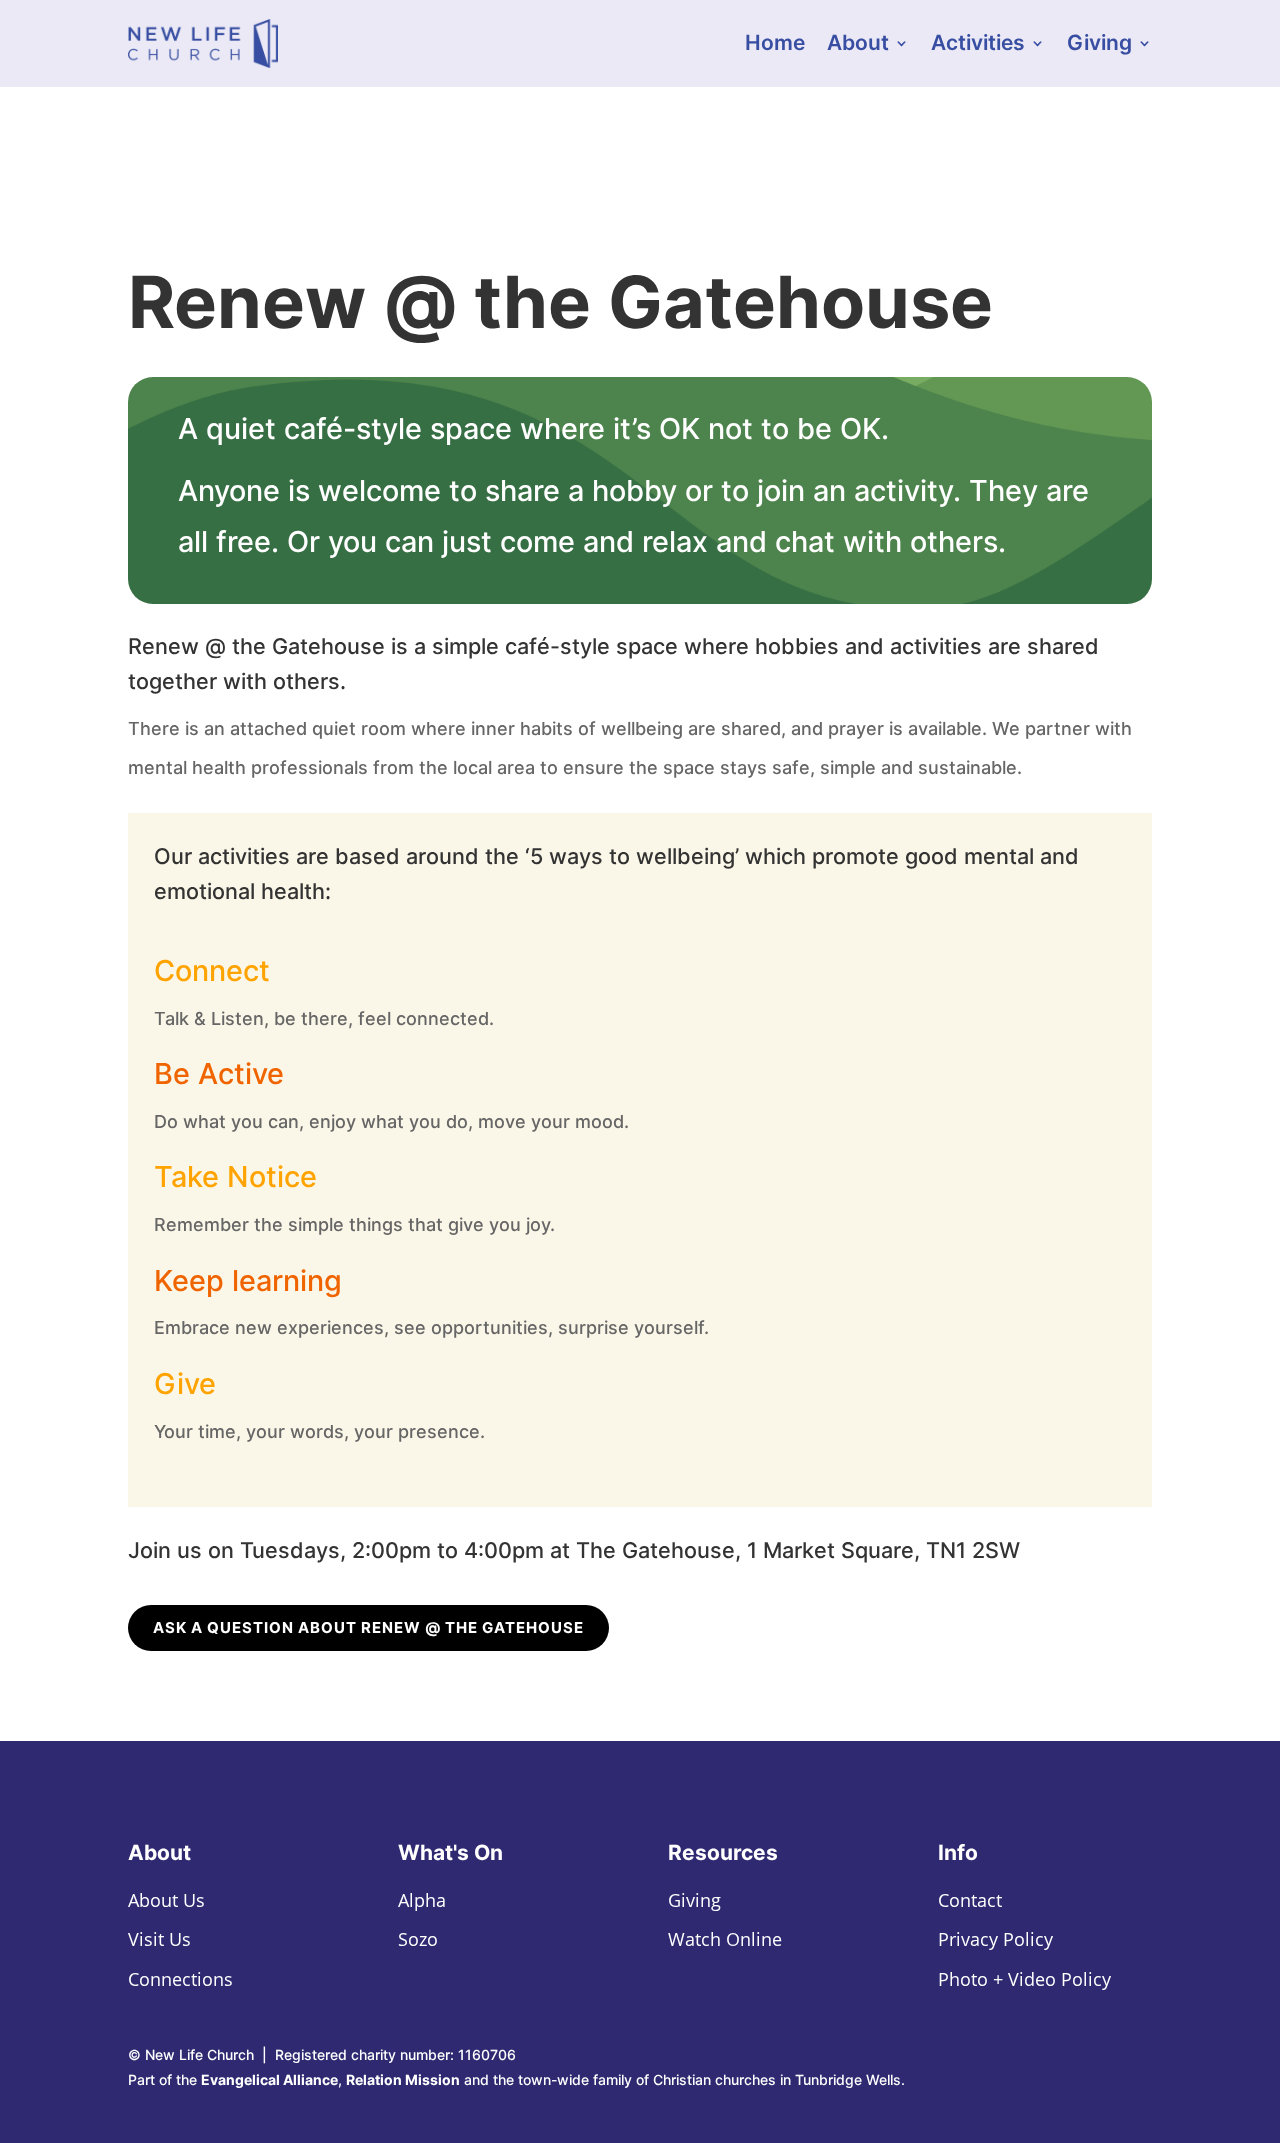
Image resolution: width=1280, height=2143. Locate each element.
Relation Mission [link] (403, 2079)
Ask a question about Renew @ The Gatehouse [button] (368, 1627)
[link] (203, 43)
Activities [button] (978, 45)
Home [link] (775, 45)
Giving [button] (1099, 45)
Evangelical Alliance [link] (269, 2079)
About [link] (858, 45)
